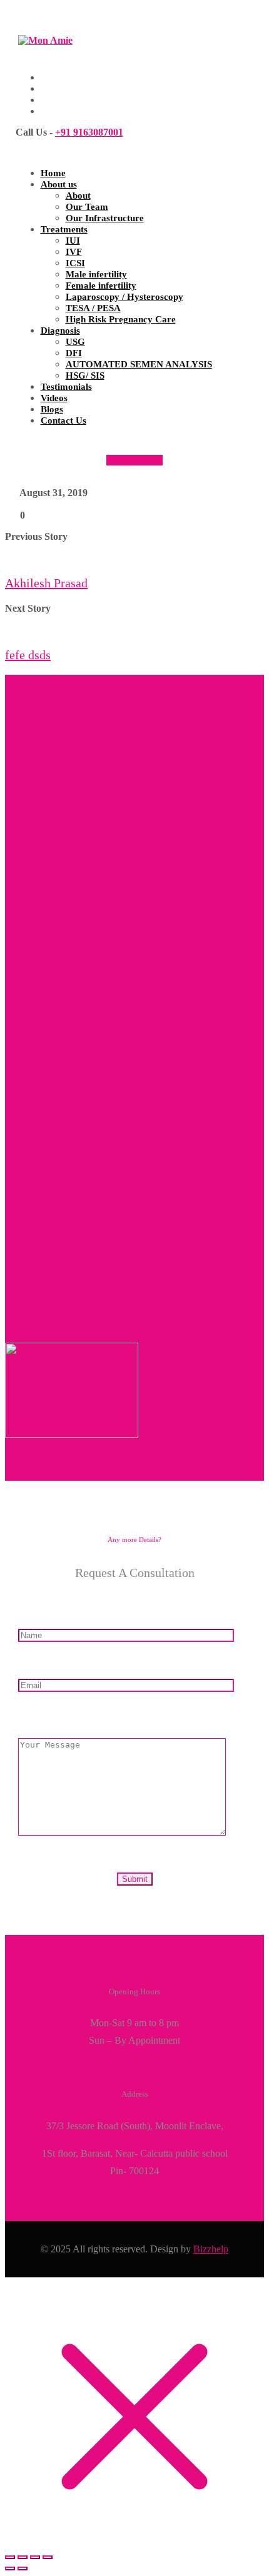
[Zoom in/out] (10, 2557)
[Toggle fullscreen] (23, 2557)
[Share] (35, 2557)
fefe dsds (28, 655)
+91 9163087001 (89, 132)
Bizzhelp (211, 2249)
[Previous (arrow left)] (10, 2569)
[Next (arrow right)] (23, 2569)
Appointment (134, 460)
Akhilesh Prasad (46, 583)
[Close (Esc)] (48, 2557)
